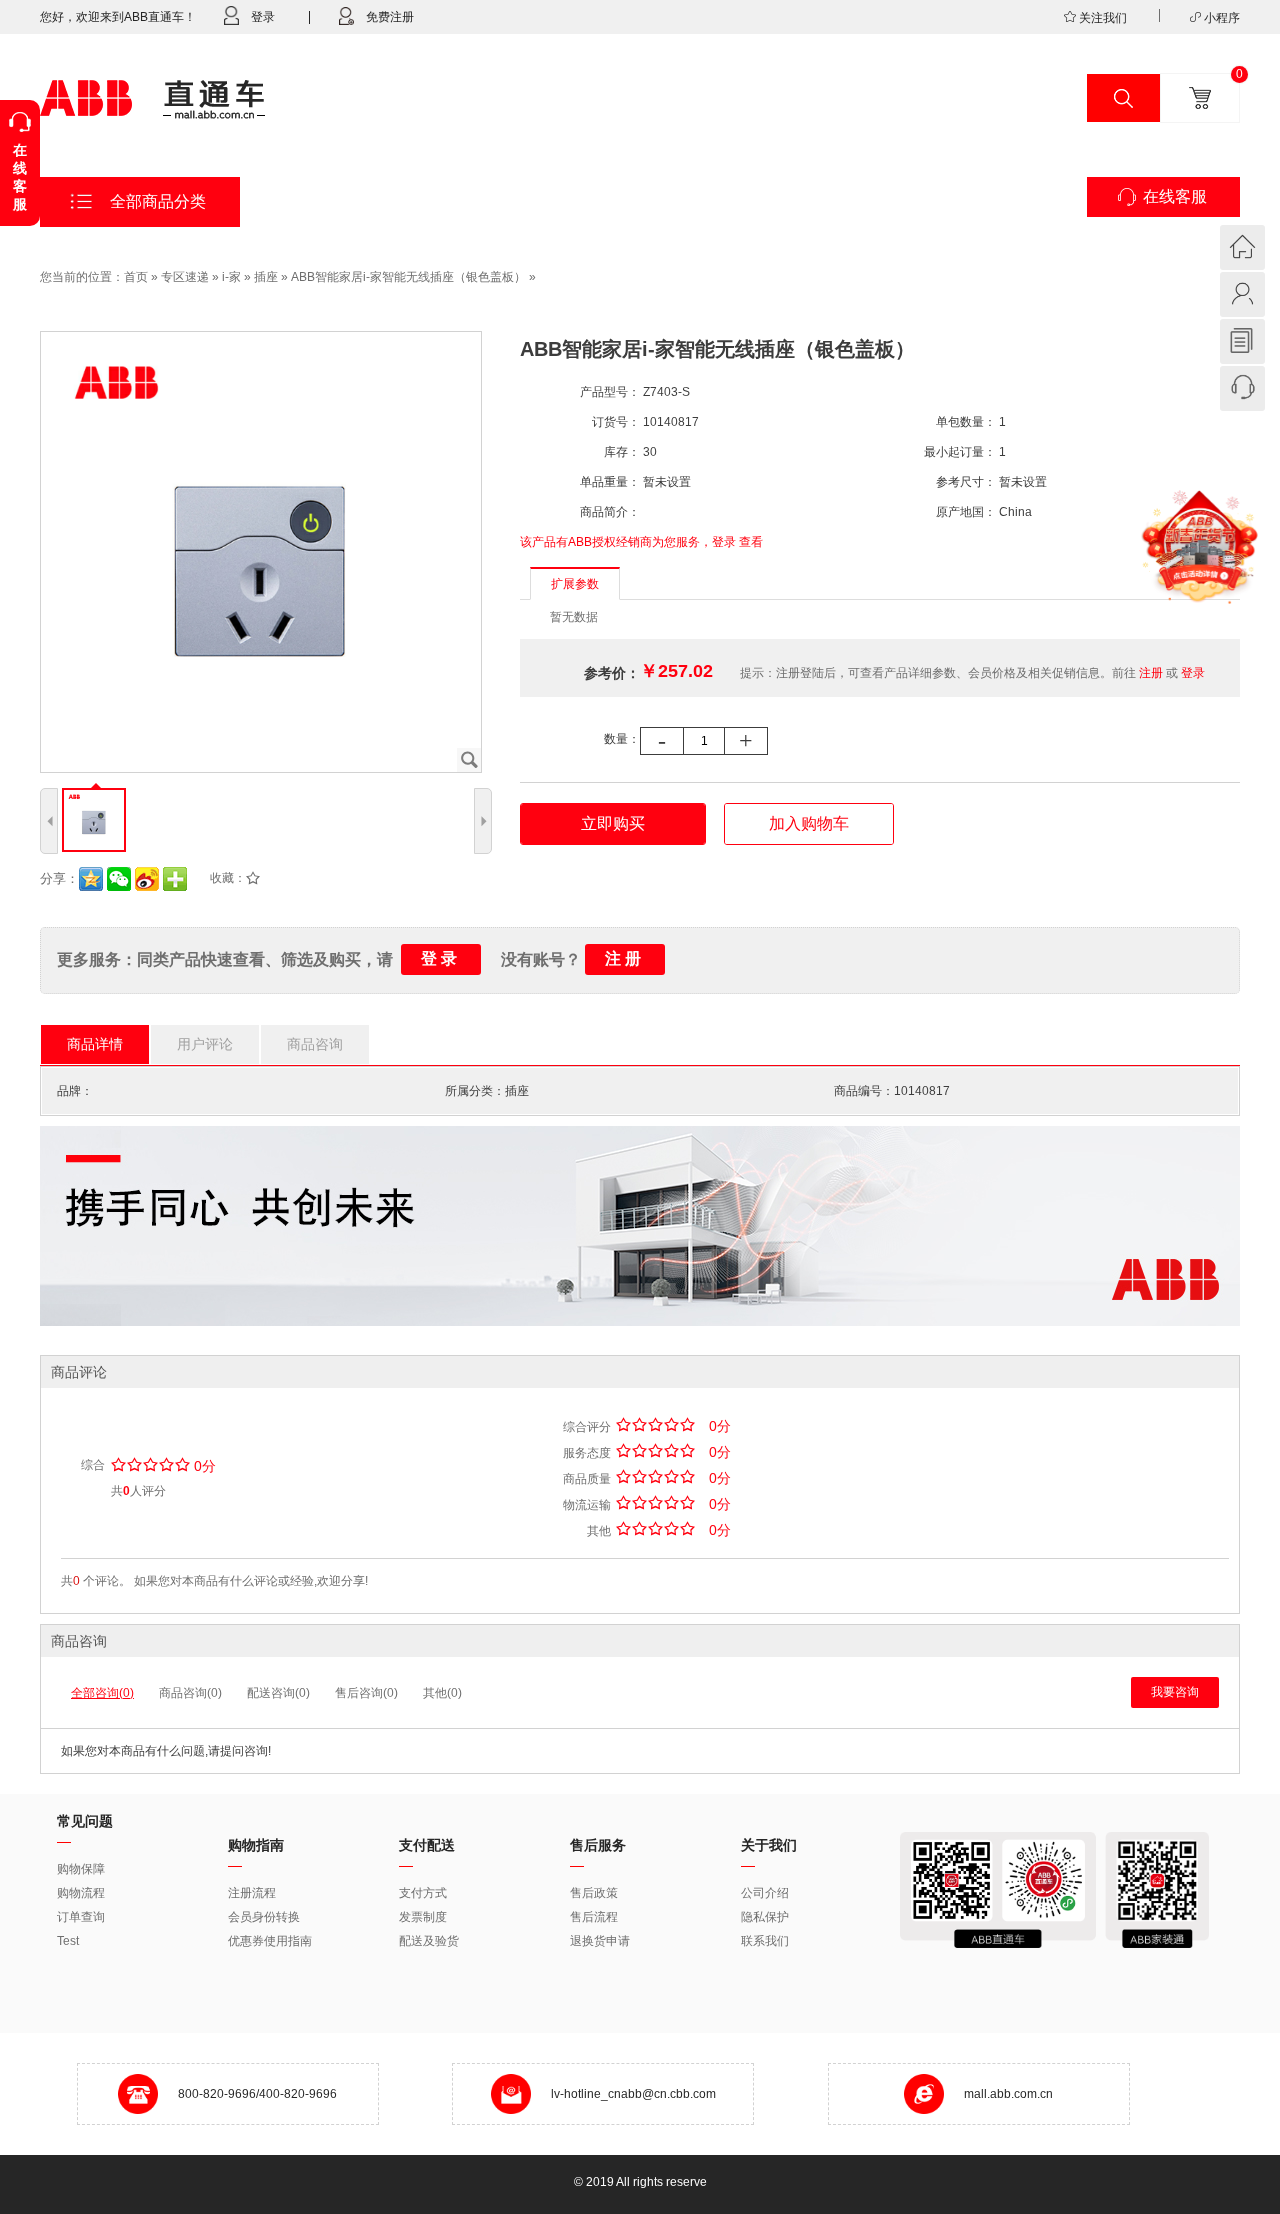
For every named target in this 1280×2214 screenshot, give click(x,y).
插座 (266, 277)
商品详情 (95, 1044)
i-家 (231, 277)
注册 (1151, 673)
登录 (263, 17)
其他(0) (442, 1693)
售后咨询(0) (366, 1693)
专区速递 (185, 277)
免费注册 (390, 17)
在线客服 (1175, 196)
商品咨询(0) (190, 1693)
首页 (136, 277)
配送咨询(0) (278, 1693)
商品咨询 (315, 1044)
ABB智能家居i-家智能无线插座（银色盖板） (408, 277)
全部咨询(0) (102, 1693)
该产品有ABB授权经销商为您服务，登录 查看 (641, 542)
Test (68, 1941)
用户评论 (205, 1044)
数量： (622, 739)
